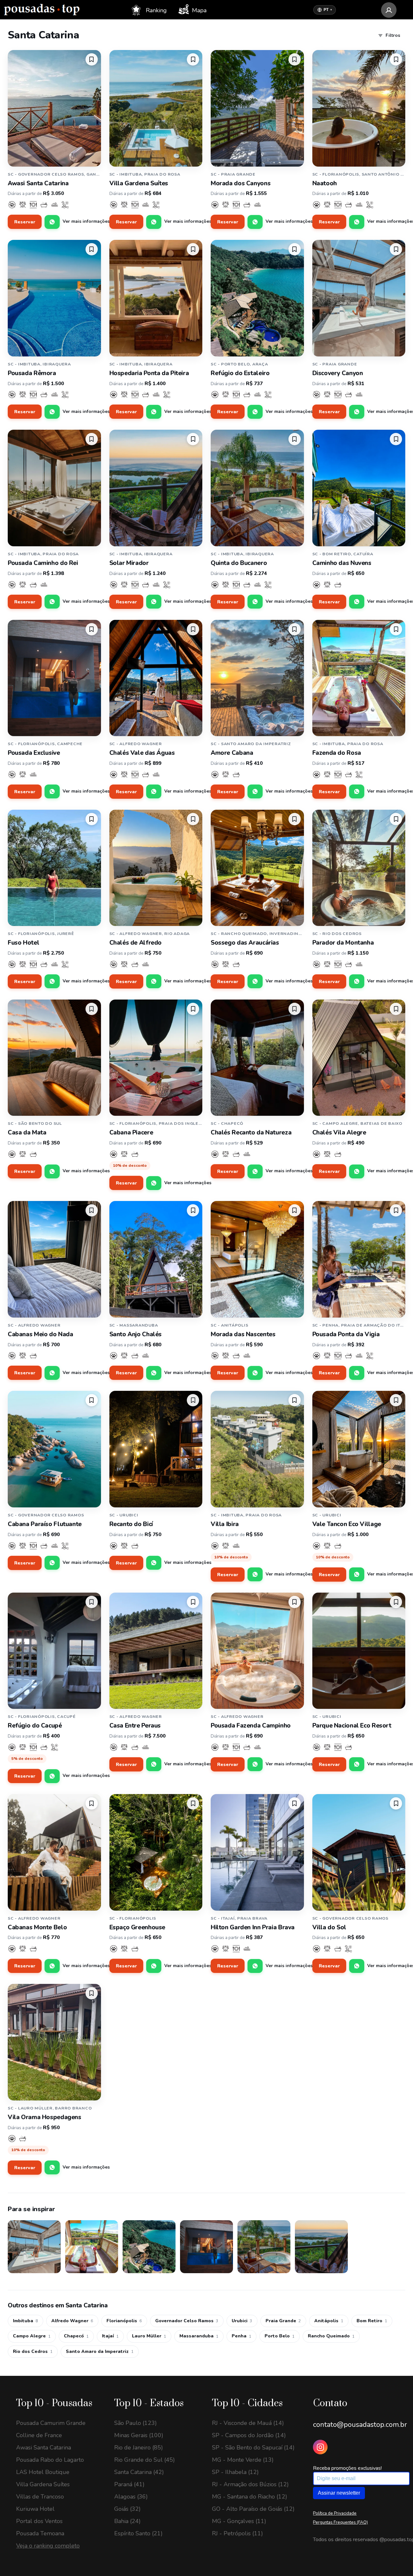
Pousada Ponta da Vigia (346, 1334)
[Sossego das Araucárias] (257, 868)
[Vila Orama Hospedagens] (54, 2042)
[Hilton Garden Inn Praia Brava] (257, 1852)
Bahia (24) (127, 2521)
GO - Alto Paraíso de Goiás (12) (253, 2509)
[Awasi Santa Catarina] (54, 108)
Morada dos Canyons (241, 183)
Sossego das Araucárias (245, 943)
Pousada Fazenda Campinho (251, 1726)
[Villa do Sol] (359, 1852)
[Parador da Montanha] (359, 868)
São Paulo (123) (136, 2423)
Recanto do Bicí (131, 1524)
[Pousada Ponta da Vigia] (359, 1259)
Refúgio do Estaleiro (240, 373)
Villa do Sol (329, 1927)
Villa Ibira (225, 1524)
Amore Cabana (232, 753)
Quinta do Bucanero (239, 563)
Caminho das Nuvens (342, 563)
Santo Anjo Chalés (136, 1334)
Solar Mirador (129, 563)
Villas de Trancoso (40, 2497)
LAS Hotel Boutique (43, 2472)
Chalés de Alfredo (136, 943)
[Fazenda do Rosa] (359, 678)
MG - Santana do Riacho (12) (250, 2497)
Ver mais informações (86, 221)
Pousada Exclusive (34, 753)
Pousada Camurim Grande (51, 2423)
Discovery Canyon (338, 373)
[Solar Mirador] (156, 488)
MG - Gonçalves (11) (239, 2521)
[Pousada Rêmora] (54, 298)
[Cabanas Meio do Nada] (54, 1259)
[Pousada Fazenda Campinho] (257, 1651)
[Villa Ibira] (257, 1449)
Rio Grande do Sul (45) (145, 2460)
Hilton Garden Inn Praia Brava (253, 1927)
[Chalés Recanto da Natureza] (257, 1058)
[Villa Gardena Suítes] (156, 108)
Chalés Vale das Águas (142, 753)
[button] (92, 59)
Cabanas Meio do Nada (40, 1334)
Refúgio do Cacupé (35, 1726)
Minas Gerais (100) (139, 2435)
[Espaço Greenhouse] (156, 1852)
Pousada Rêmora (32, 373)
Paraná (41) (129, 2484)
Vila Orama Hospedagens (45, 2117)
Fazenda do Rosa (337, 753)
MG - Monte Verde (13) (243, 2460)
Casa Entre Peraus (135, 1726)
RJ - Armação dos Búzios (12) (250, 2484)
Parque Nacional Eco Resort (352, 1726)
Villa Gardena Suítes (139, 183)
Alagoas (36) (131, 2497)
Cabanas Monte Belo (37, 1927)
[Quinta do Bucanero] (257, 488)
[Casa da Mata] (54, 1058)
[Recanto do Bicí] (156, 1449)
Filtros (393, 35)
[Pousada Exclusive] (54, 678)
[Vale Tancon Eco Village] (359, 1449)
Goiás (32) (127, 2509)
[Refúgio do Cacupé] (54, 1651)
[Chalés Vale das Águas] (156, 678)
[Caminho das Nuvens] (359, 488)
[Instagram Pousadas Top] (320, 2447)
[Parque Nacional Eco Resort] (359, 1651)
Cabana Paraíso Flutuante (45, 1524)
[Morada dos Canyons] (257, 108)
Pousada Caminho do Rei (43, 563)
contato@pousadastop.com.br (360, 2425)
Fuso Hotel (23, 943)
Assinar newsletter (339, 2493)
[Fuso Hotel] (54, 868)
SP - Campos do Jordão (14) (249, 2435)
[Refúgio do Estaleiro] (257, 298)
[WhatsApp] (52, 222)
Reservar (25, 222)
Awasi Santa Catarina (38, 183)
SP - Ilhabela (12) (235, 2472)
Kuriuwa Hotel (35, 2509)
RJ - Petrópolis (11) (237, 2533)
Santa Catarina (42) (139, 2472)
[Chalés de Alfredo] (156, 868)
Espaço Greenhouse (137, 1927)
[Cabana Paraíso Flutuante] (54, 1449)
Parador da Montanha (343, 943)
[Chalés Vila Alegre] (359, 1058)
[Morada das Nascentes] (257, 1259)
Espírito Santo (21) (138, 2533)
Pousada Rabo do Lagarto (50, 2460)
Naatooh (325, 183)
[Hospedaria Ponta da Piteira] (156, 298)
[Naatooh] (359, 108)
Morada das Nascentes (243, 1334)
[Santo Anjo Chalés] (156, 1259)
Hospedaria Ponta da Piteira (149, 373)
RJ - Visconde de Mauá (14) (248, 2423)
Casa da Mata (27, 1133)
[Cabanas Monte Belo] (54, 1852)
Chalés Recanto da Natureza (251, 1133)
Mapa (198, 10)
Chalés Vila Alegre (339, 1133)
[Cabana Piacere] (156, 1058)
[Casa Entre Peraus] (156, 1651)
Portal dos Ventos (39, 2521)
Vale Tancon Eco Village (347, 1524)
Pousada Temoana (40, 2533)
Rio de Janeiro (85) (139, 2448)
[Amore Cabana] (257, 678)
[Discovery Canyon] (359, 298)
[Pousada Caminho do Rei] (54, 488)
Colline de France (39, 2435)
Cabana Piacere (131, 1133)
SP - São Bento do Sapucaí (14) (253, 2448)
